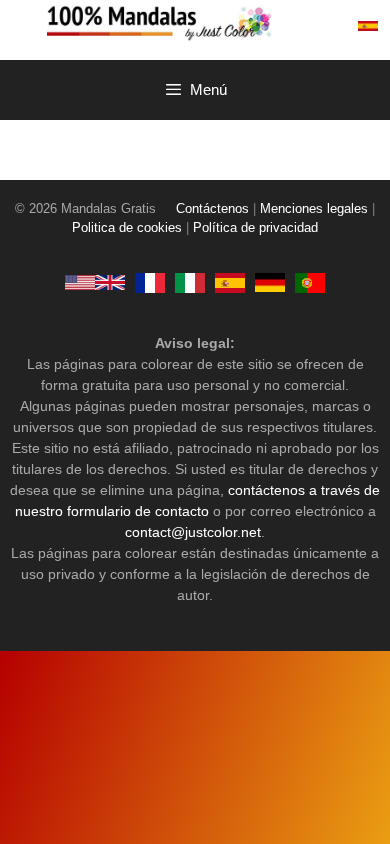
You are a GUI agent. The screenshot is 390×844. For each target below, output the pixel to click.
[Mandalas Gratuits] (150, 282)
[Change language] (368, 26)
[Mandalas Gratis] (215, 21)
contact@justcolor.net (193, 532)
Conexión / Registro (324, 26)
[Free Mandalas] (95, 282)
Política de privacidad (255, 228)
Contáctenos (212, 209)
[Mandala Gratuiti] (190, 282)
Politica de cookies (127, 228)
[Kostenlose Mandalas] (270, 282)
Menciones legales (314, 209)
